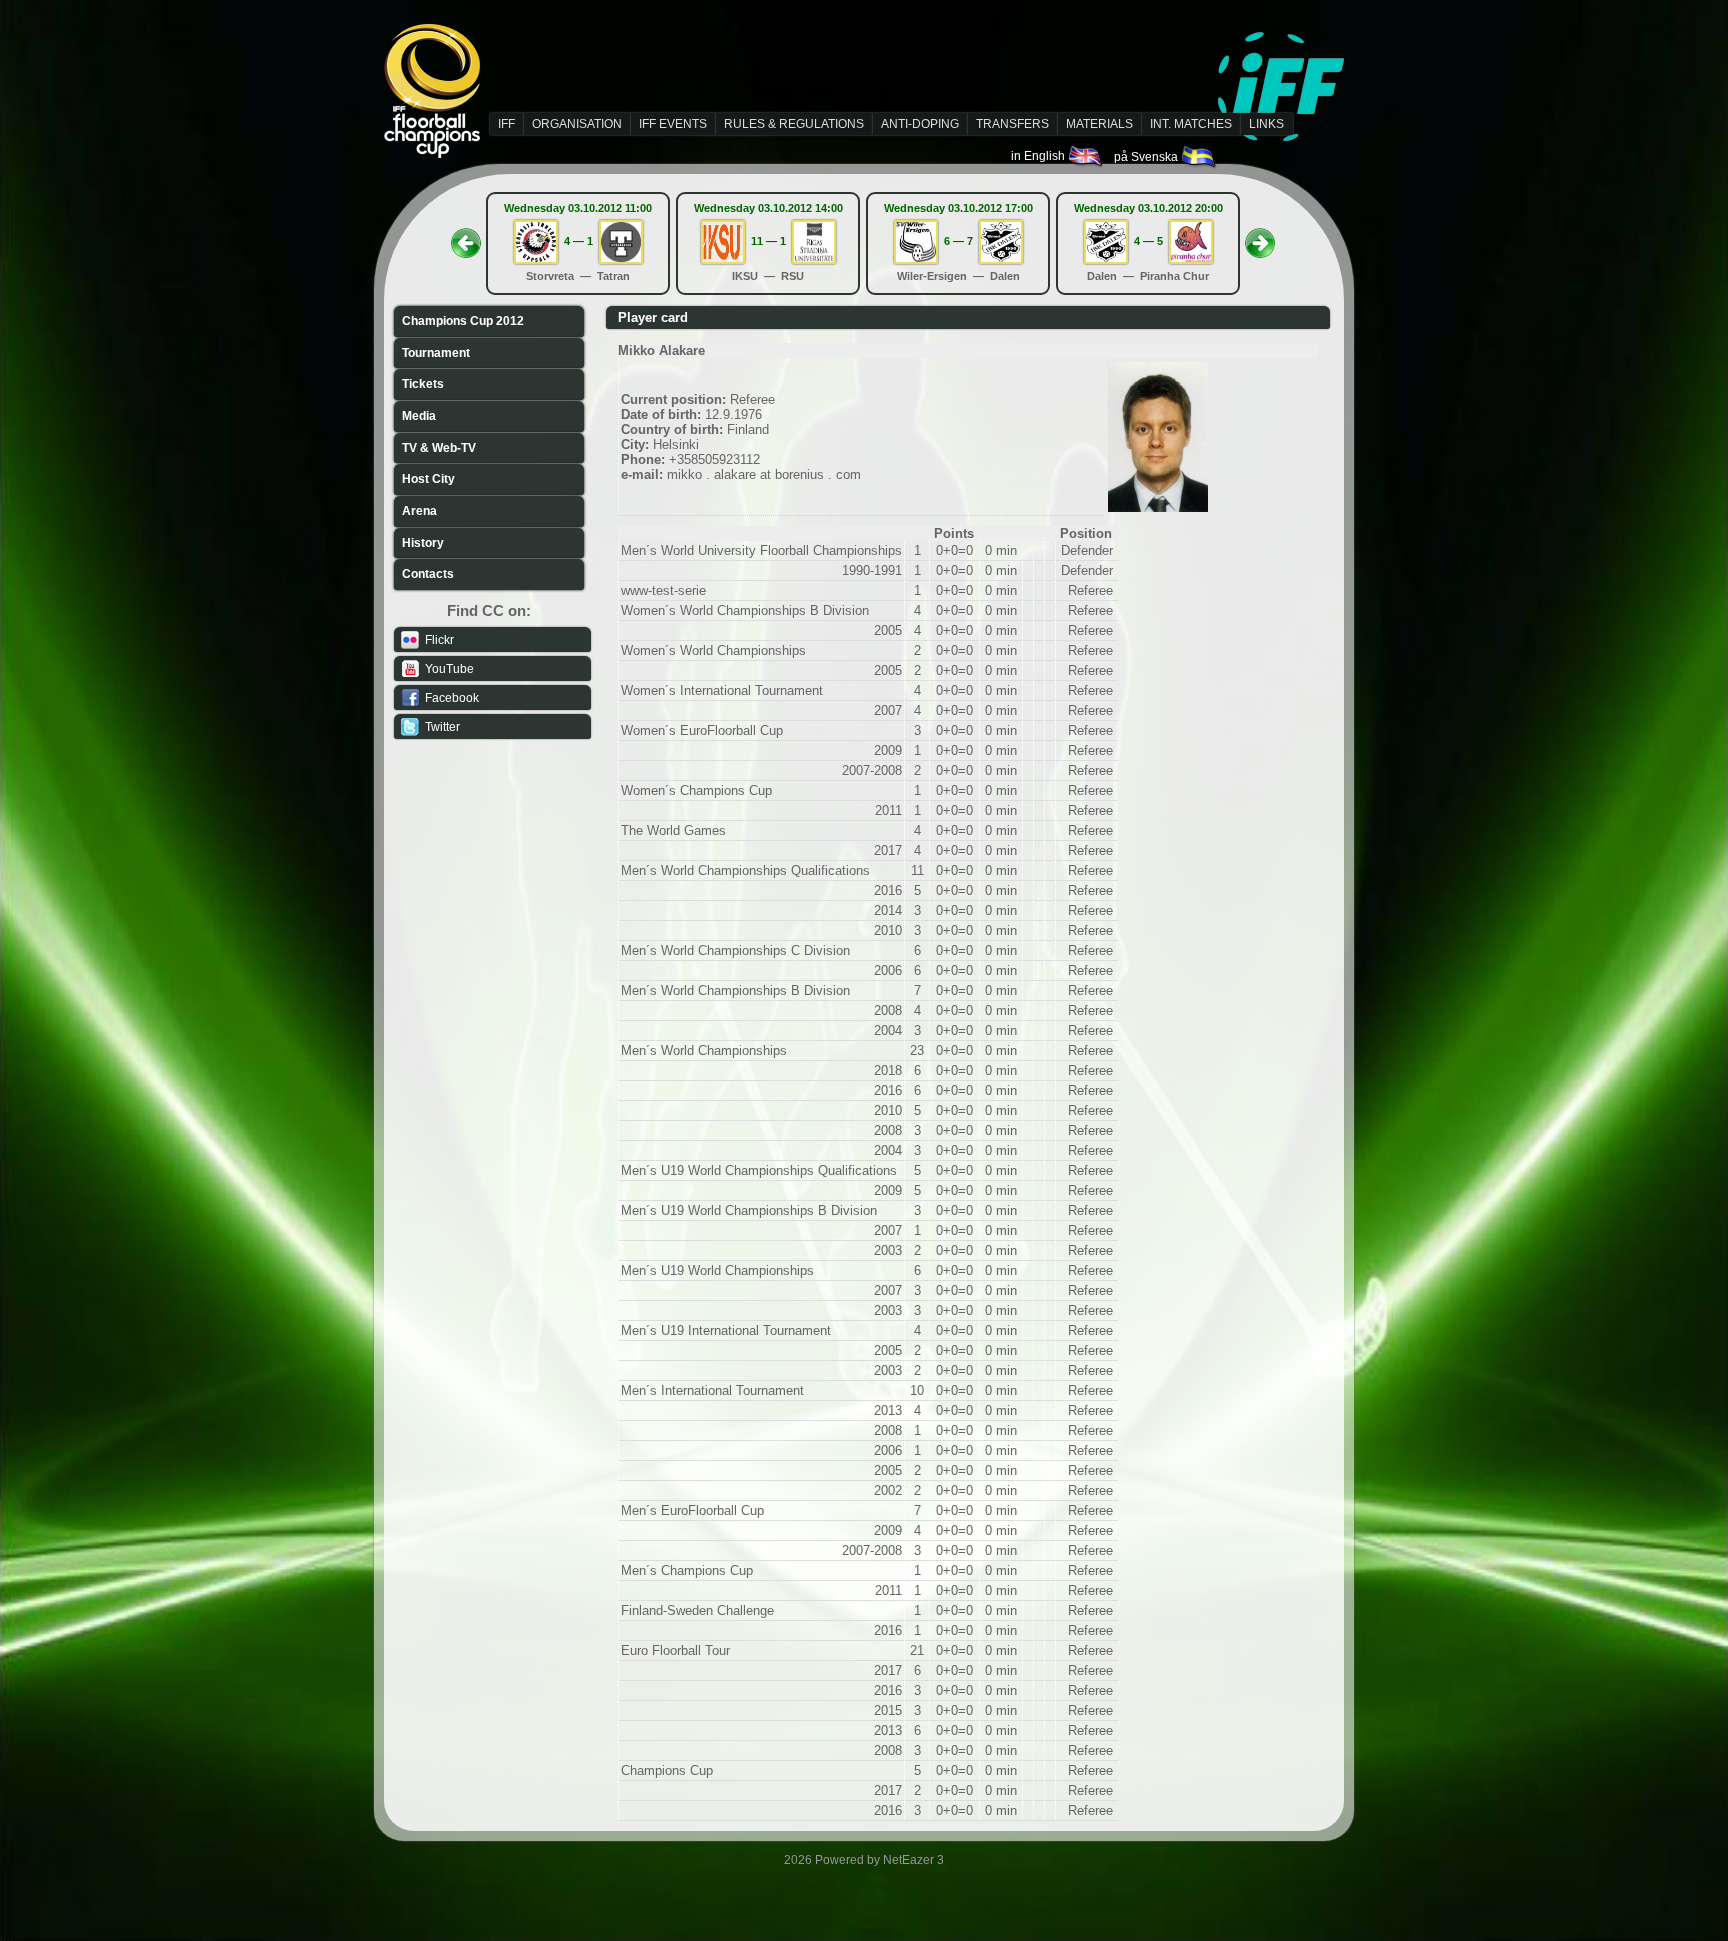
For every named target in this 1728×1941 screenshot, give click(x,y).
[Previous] (466, 237)
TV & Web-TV (439, 448)
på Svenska (1147, 157)
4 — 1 (578, 241)
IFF (506, 124)
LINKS (1266, 124)
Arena (419, 511)
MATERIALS (1099, 124)
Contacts (428, 574)
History (423, 543)
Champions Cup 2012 (463, 321)
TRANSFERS (1012, 124)
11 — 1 (768, 241)
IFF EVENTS (673, 124)
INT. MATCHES (1191, 124)
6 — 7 (958, 241)
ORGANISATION (577, 124)
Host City (428, 479)
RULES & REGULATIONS (794, 124)
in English (1039, 156)
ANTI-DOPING (920, 124)
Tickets (423, 384)
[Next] (1260, 237)
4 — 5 (1148, 241)
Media (419, 416)
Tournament (436, 353)
